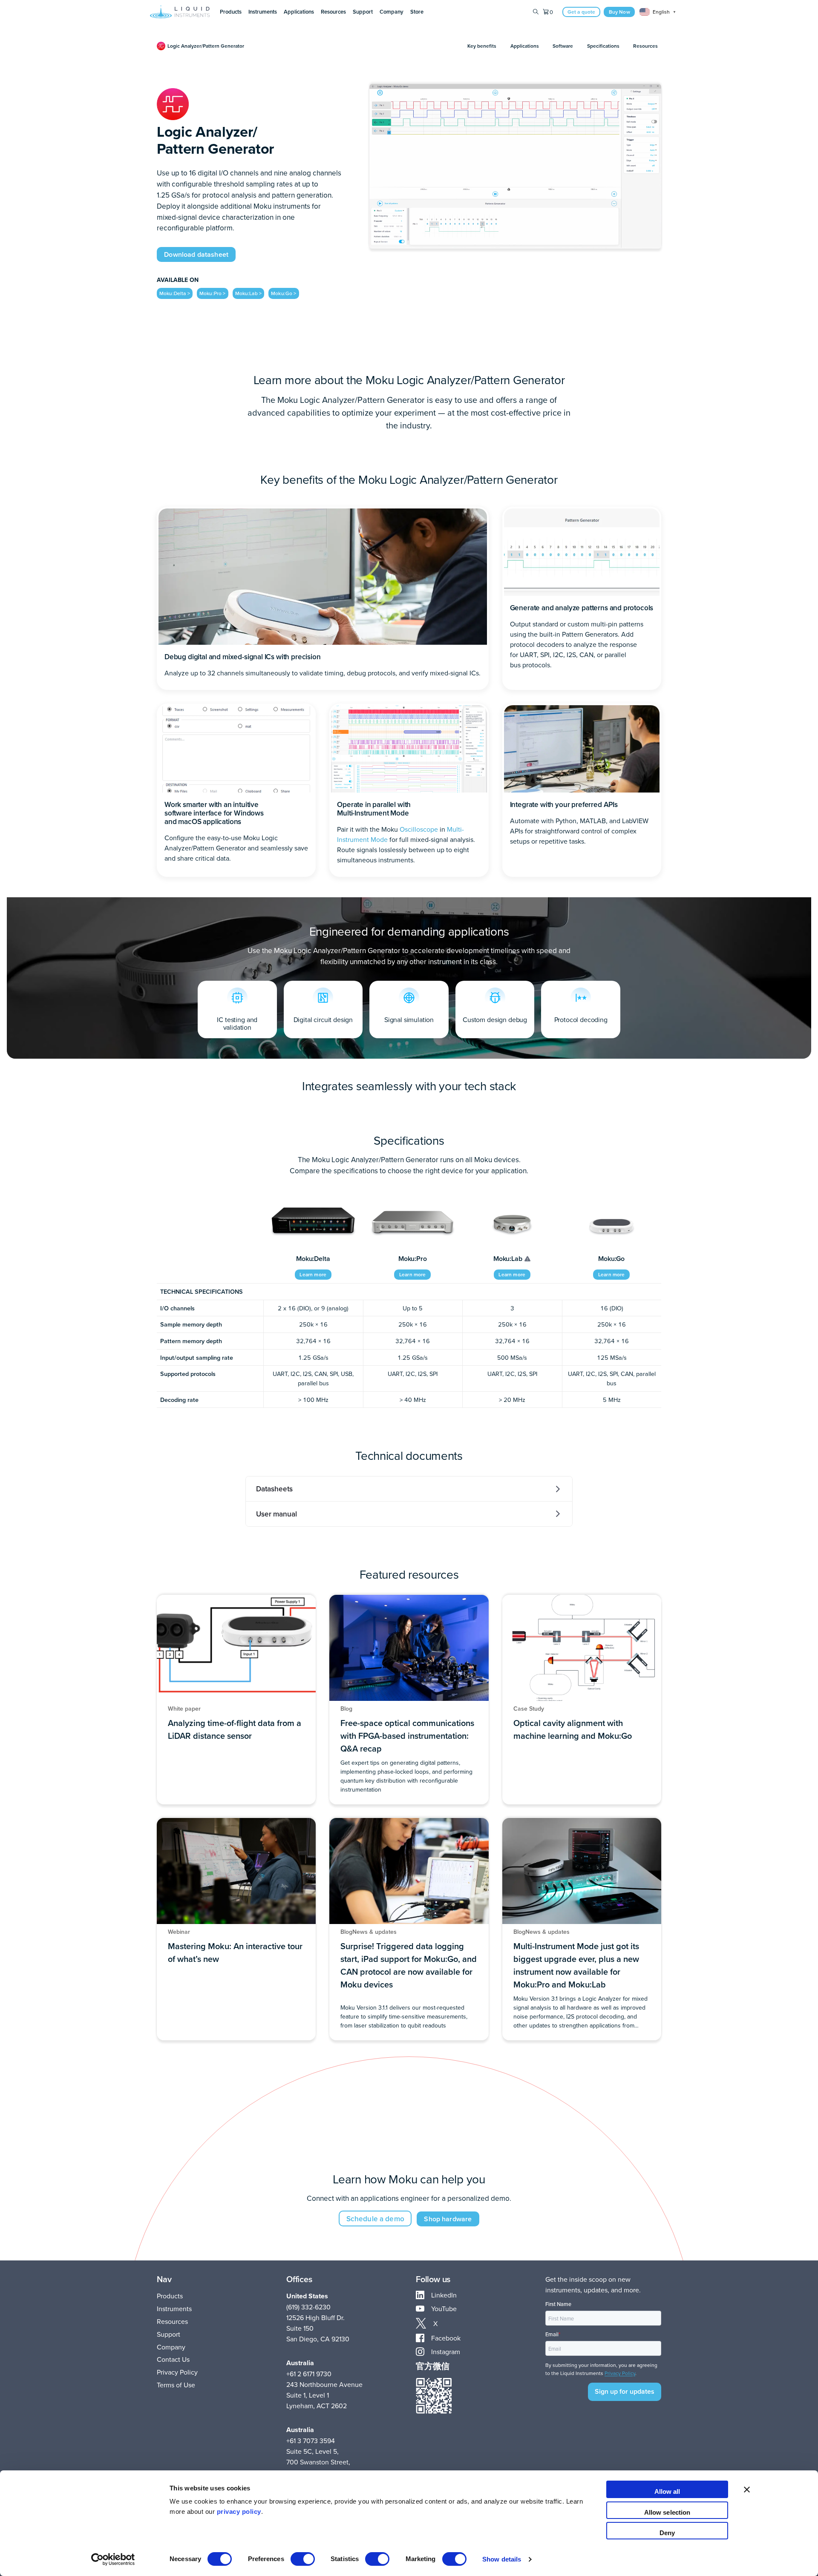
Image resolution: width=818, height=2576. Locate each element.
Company (171, 2347)
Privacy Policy (177, 2372)
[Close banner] (747, 2489)
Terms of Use (176, 2385)
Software (563, 46)
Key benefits (482, 46)
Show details (502, 2559)
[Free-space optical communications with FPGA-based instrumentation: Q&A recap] (409, 1700)
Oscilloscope (419, 829)
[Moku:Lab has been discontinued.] (527, 1259)
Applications (525, 46)
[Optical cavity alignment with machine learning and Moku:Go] (582, 1700)
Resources (645, 46)
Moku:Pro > (213, 293)
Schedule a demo (375, 2218)
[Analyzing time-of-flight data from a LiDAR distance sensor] (236, 1700)
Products (170, 2296)
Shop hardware (448, 2219)
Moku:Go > (284, 293)
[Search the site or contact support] (536, 12)
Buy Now (619, 12)
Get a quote (582, 12)
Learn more (313, 1274)
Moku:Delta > (175, 293)
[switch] (303, 2559)
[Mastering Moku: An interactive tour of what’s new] (236, 1929)
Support (168, 2334)
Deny (667, 2533)
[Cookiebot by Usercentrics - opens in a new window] (113, 2559)
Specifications (603, 46)
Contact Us (173, 2359)
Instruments (174, 2309)
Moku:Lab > (249, 293)
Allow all (667, 2491)
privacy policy (239, 2511)
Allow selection (667, 2512)
